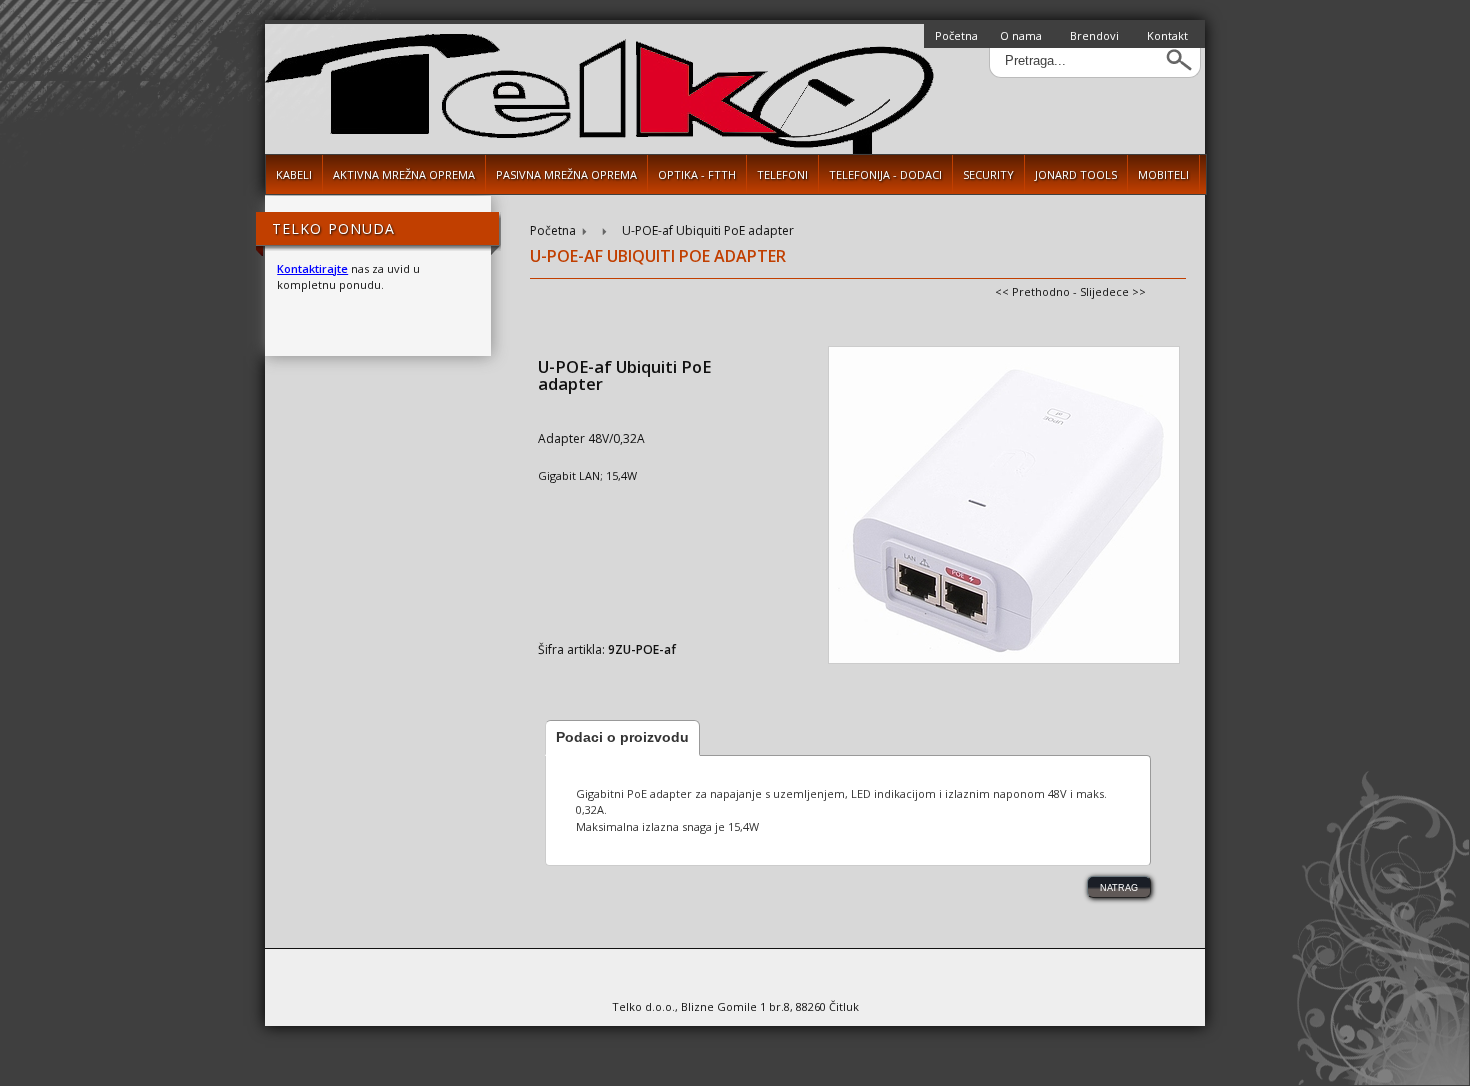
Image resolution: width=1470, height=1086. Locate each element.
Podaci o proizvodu (622, 737)
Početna (956, 35)
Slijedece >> (1113, 291)
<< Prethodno (1032, 291)
